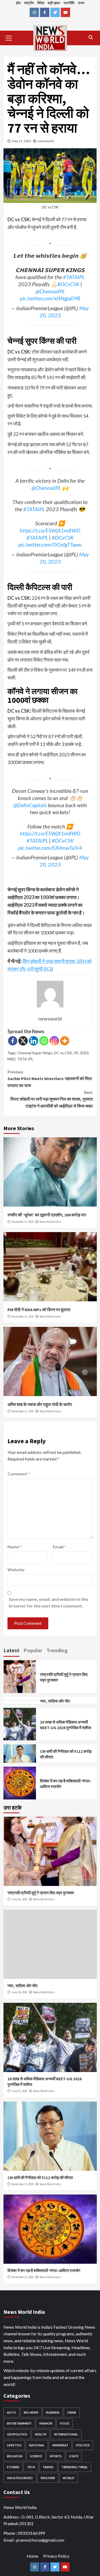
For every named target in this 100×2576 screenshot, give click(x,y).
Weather (48, 2478)
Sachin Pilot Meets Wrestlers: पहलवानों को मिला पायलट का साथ (50, 1079)
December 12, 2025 (23, 1222)
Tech (31, 2467)
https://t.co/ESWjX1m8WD (50, 530)
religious (15, 2456)
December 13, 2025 (23, 2184)
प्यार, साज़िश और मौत (55, 1701)
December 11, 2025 (23, 1411)
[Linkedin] (33, 1041)
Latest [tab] (11, 1650)
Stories (13, 2467)
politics (83, 2445)
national (37, 2445)
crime (72, 2412)
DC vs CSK (63, 1053)
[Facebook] (13, 1041)
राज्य (81, 3)
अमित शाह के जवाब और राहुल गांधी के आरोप (40, 1404)
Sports (56, 2456)
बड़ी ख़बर (54, 3)
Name (15, 1547)
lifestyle (14, 2445)
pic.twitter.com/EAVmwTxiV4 (50, 848)
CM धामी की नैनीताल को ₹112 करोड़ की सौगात (40, 2178)
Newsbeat (60, 2445)
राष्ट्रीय (29, 3)
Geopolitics (17, 2434)
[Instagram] (54, 1041)
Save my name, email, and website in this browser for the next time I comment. (49, 1603)
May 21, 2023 (22, 141)
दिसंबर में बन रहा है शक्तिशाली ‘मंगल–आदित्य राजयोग (44, 2271)
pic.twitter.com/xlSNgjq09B (50, 298)
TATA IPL (25, 1059)
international (66, 2434)
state (74, 2456)
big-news (31, 2412)
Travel (48, 2467)
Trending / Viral (75, 2467)
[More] (65, 1041)
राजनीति (69, 3)
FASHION (46, 2423)
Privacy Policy (56, 2556)
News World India (50, 1222)
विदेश (41, 3)
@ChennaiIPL (50, 291)
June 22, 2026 (19, 2091)
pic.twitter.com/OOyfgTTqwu (50, 544)
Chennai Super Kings (35, 1053)
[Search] (91, 37)
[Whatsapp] (44, 1041)
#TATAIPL (74, 277)
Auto (11, 2412)
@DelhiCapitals (30, 805)
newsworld (46, 141)
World (69, 2478)
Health (41, 2434)
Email (59, 1547)
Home (32, 2556)
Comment (19, 1474)
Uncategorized (20, 2478)
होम (18, 3)
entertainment (19, 2423)
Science (36, 2456)
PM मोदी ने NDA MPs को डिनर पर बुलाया (39, 1310)
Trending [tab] (57, 1650)
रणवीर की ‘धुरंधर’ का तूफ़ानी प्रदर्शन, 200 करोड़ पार (47, 1215)
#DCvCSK (68, 284)
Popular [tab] (33, 1650)
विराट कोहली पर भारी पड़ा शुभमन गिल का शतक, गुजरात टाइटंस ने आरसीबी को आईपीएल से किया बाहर (52, 1099)
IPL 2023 (81, 1053)
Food (65, 2423)
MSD (11, 1059)
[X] (23, 1041)
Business (53, 2412)
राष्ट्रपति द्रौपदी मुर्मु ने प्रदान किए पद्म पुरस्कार (41, 1893)
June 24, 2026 (19, 1899)
